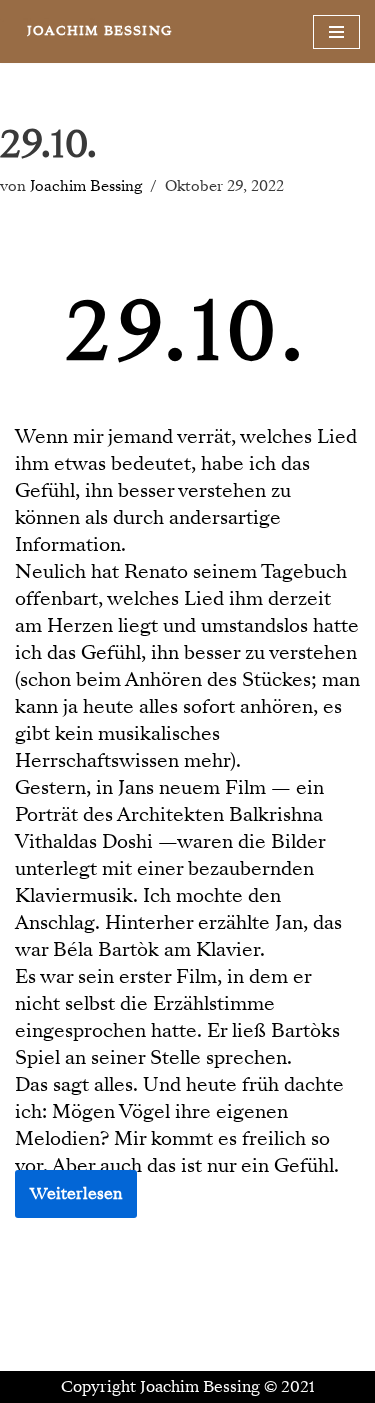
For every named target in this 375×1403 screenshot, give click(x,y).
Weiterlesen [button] (76, 1194)
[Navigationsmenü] (336, 32)
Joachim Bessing (86, 186)
